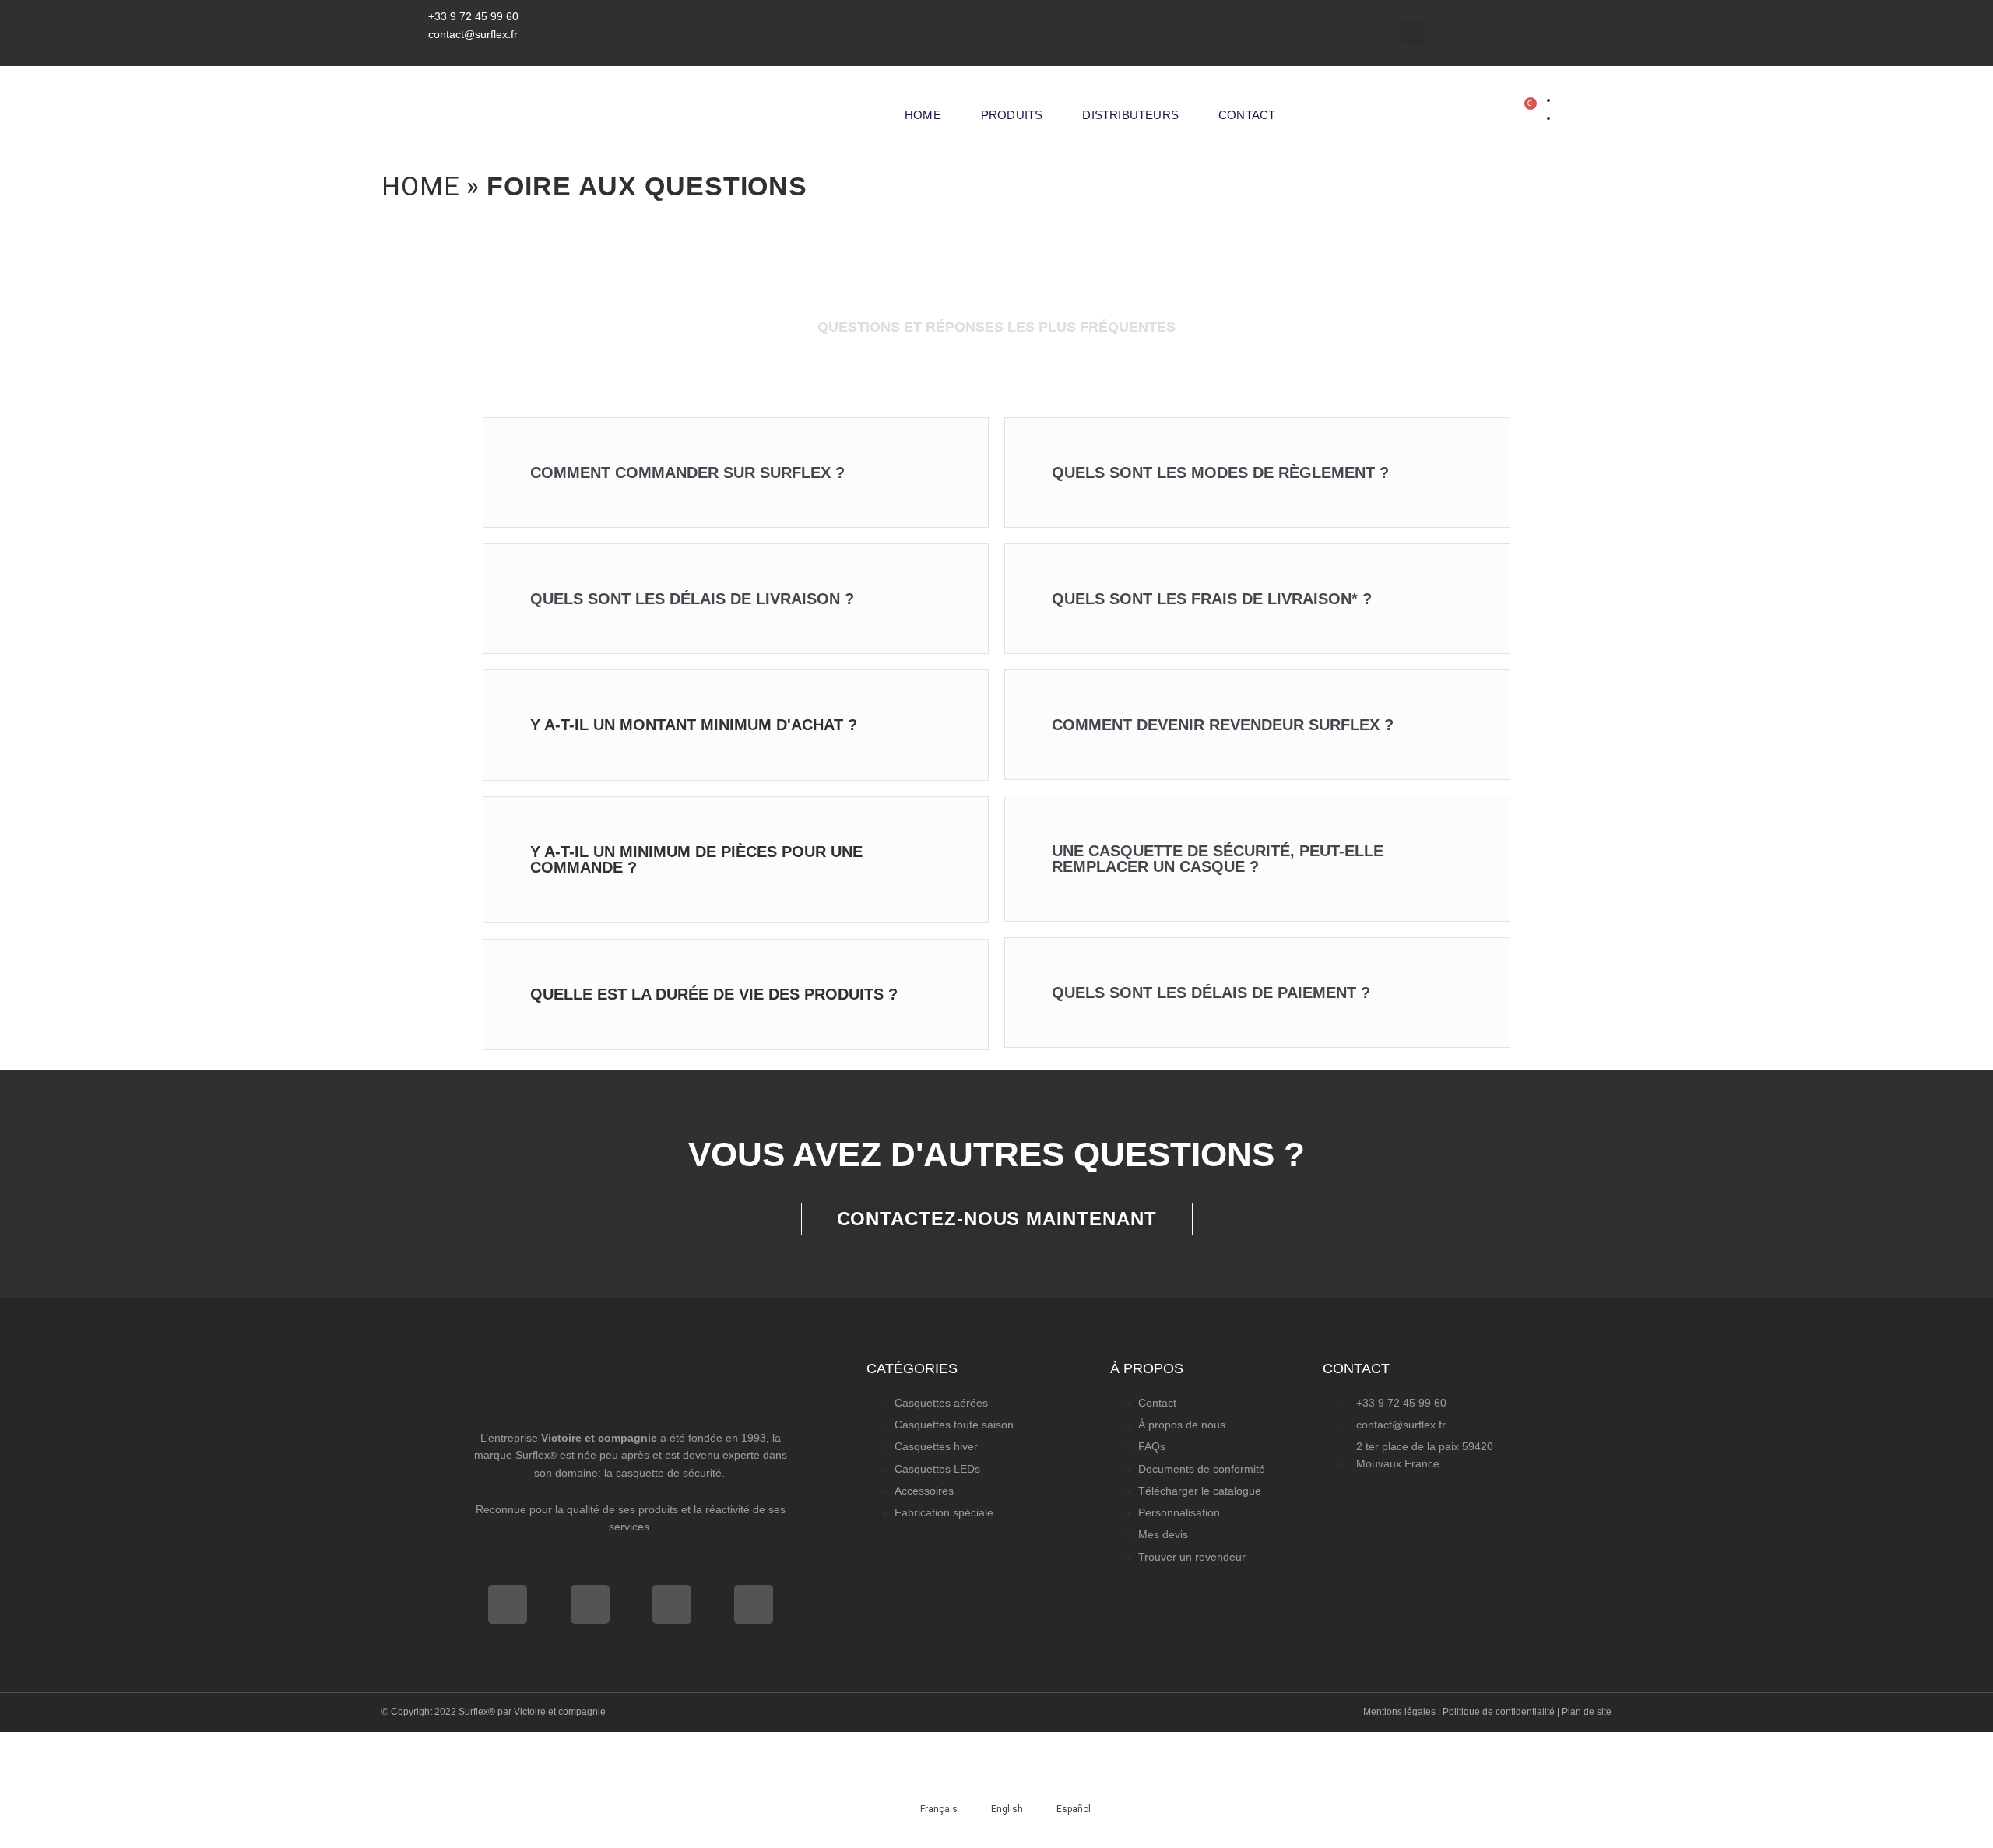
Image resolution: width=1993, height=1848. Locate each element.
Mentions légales (1399, 1712)
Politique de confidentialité (1499, 1712)
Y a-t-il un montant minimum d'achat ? (694, 725)
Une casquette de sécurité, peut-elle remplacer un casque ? (1218, 859)
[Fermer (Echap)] (225, 1748)
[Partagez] (160, 1748)
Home (923, 115)
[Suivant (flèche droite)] (96, 1779)
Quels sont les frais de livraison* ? (1212, 599)
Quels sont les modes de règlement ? (1220, 473)
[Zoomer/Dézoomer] (31, 1748)
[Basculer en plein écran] (96, 1748)
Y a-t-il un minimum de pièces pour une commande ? (696, 859)
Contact (1247, 115)
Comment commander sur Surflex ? (687, 473)
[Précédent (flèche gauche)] (31, 1779)
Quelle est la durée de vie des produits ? (714, 994)
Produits (1012, 115)
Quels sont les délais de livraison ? (692, 599)
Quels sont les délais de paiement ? (1211, 993)
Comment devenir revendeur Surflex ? (1223, 725)
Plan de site (1587, 1712)
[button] (1413, 33)
